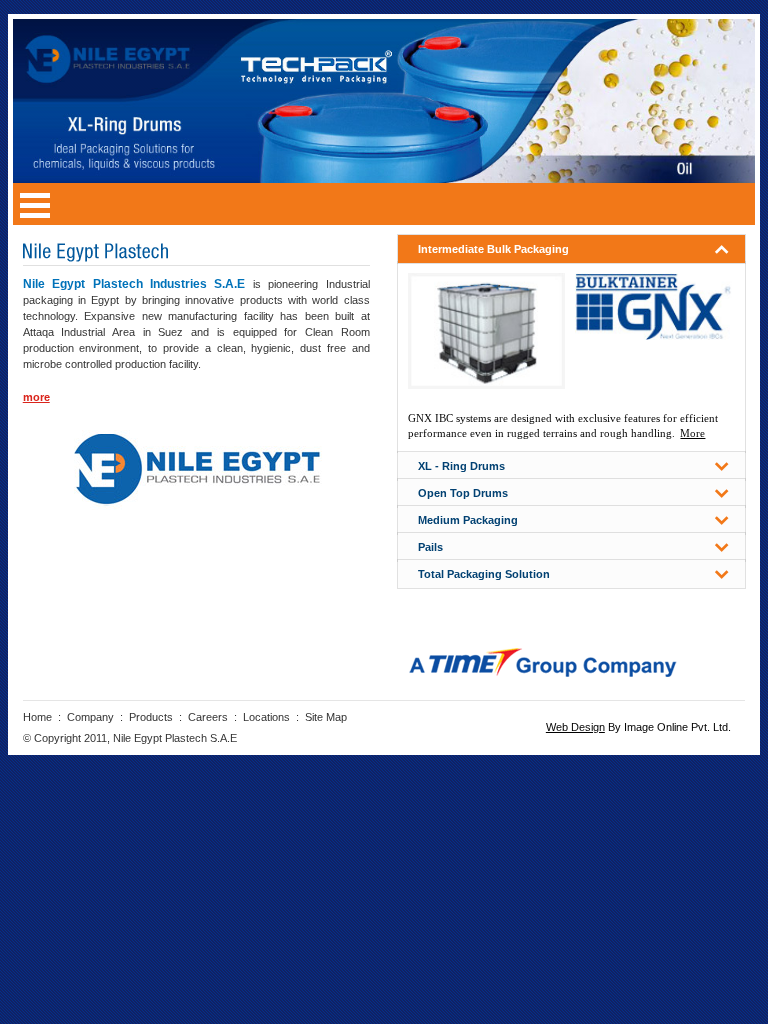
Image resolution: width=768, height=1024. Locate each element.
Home (37, 717)
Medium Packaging (468, 520)
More (692, 433)
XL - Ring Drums (461, 466)
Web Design (575, 727)
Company (90, 717)
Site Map (326, 717)
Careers (208, 717)
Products (151, 717)
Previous (732, 122)
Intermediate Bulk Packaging (493, 249)
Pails (430, 547)
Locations (266, 717)
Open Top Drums (463, 493)
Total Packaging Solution (484, 574)
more (36, 397)
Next (732, 77)
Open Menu (35, 204)
